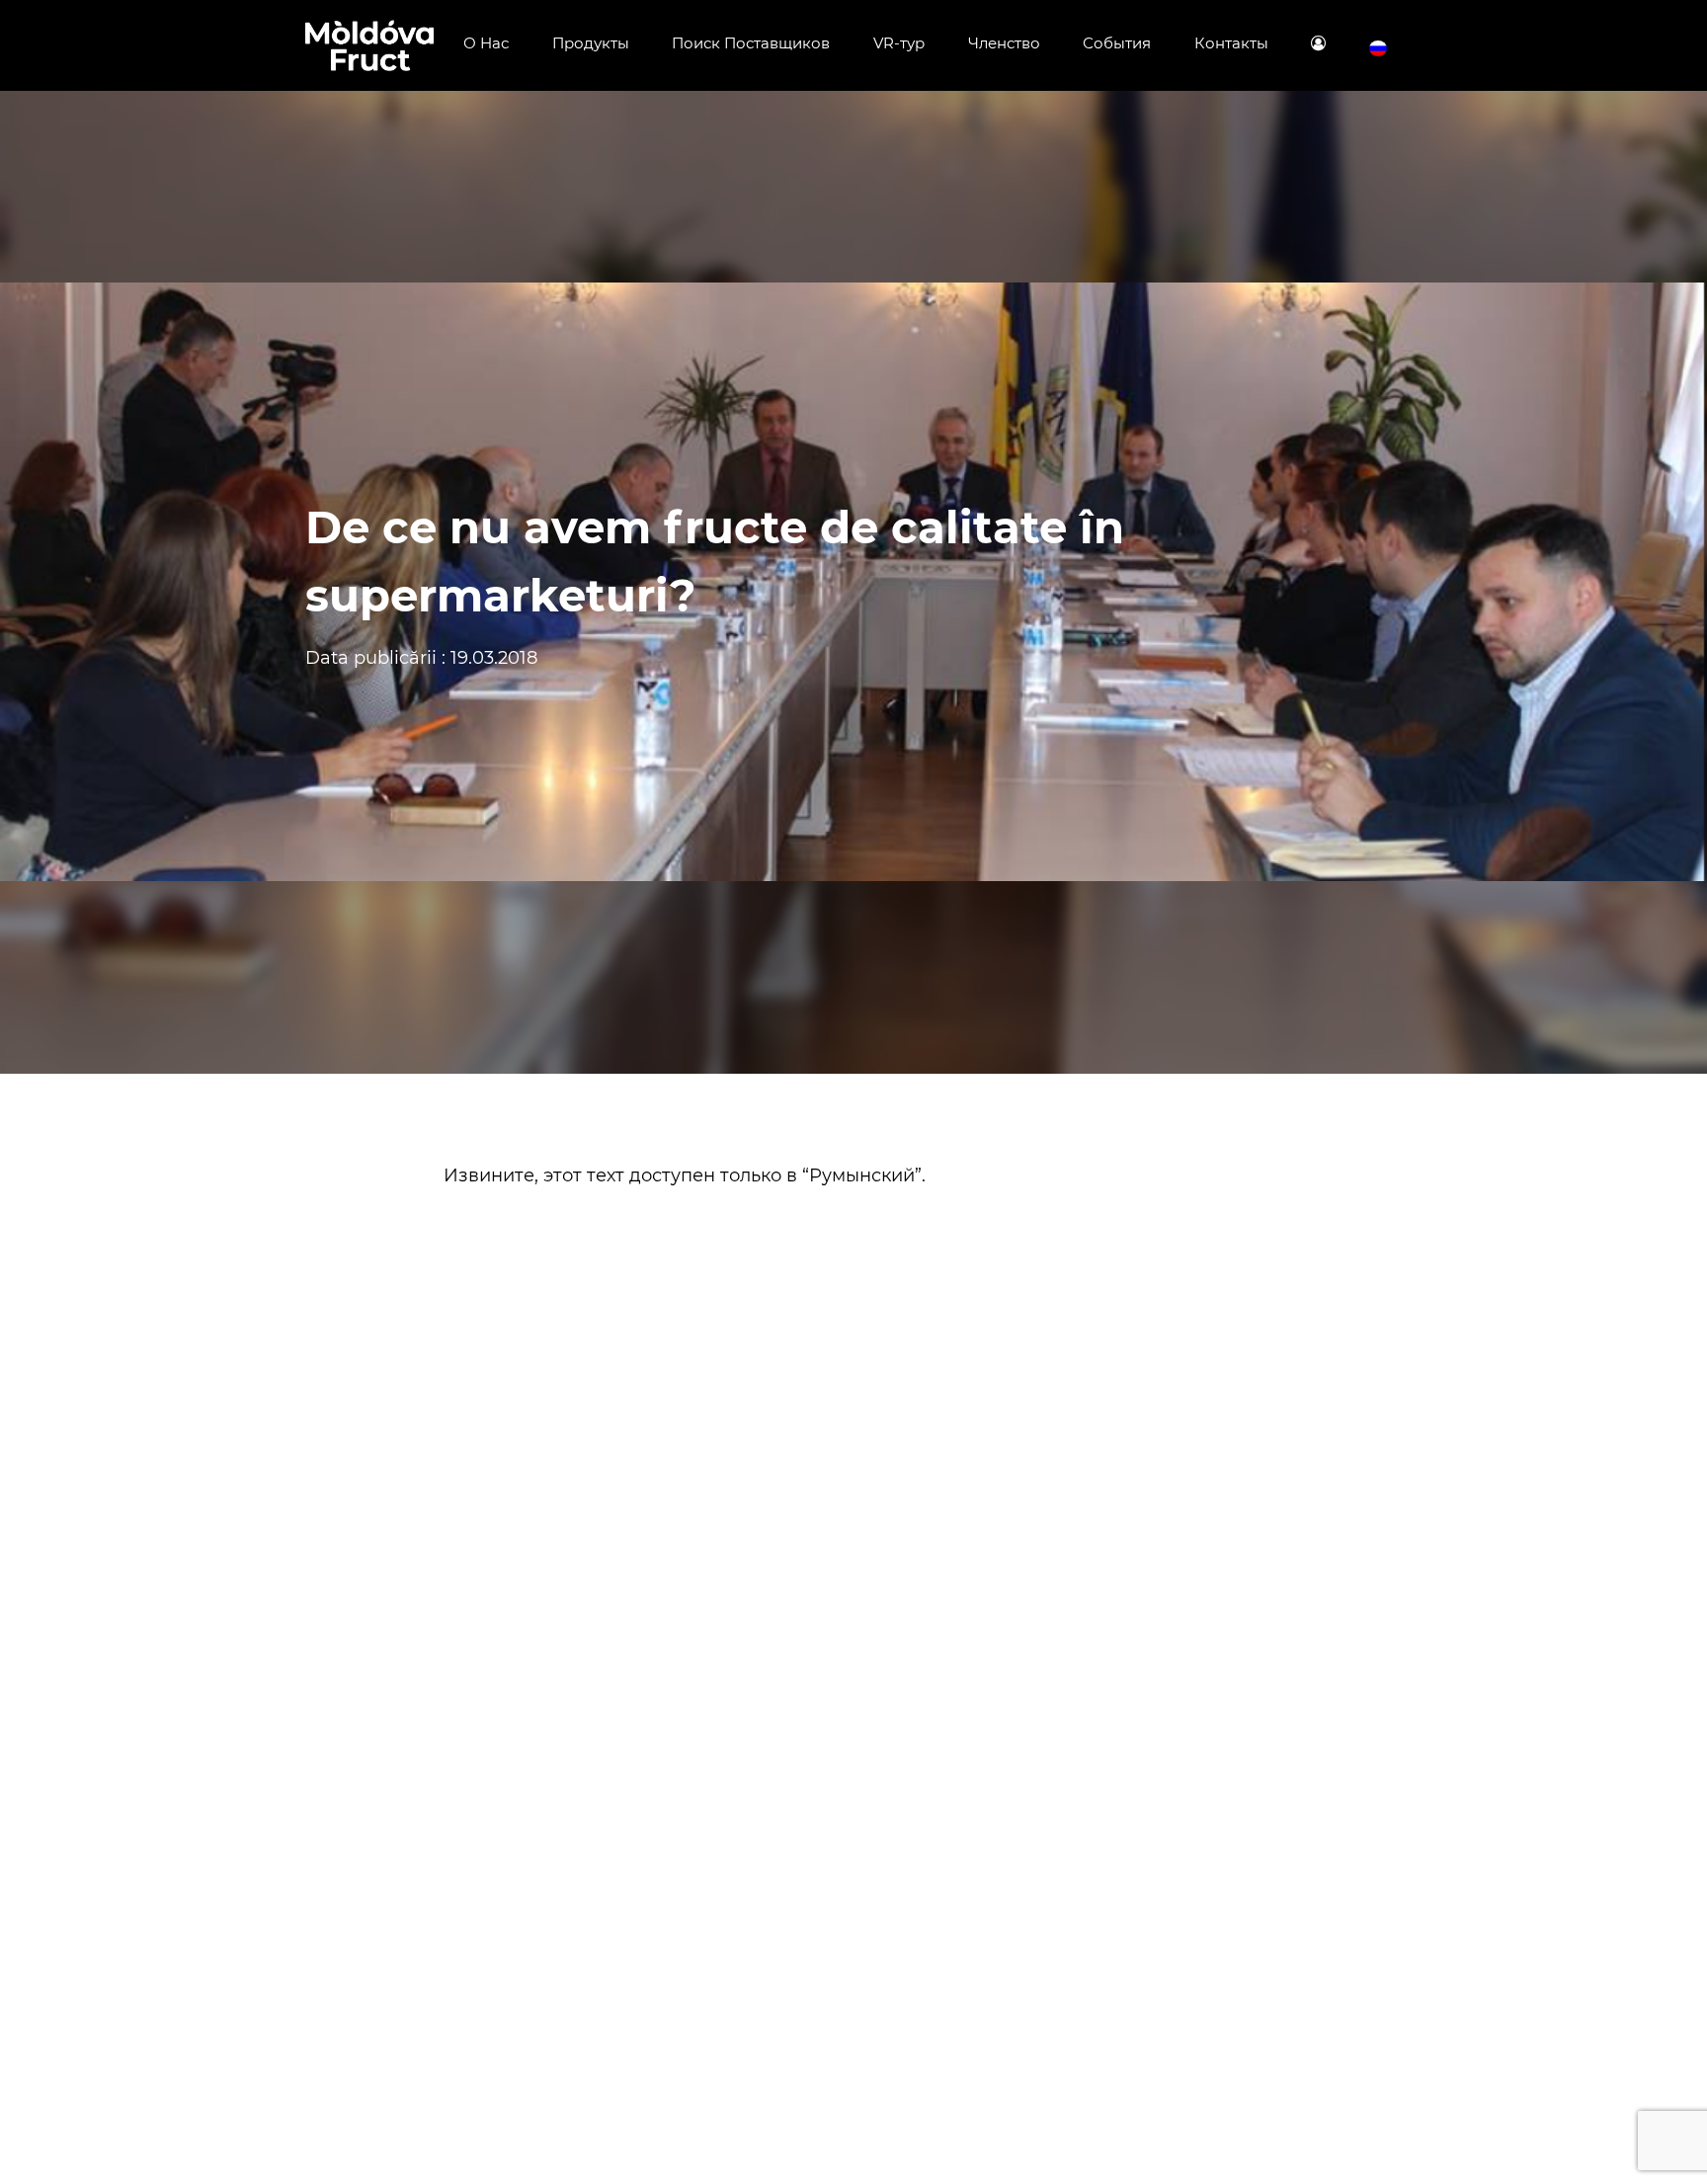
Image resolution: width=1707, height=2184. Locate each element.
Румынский (862, 1175)
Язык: (1378, 49)
